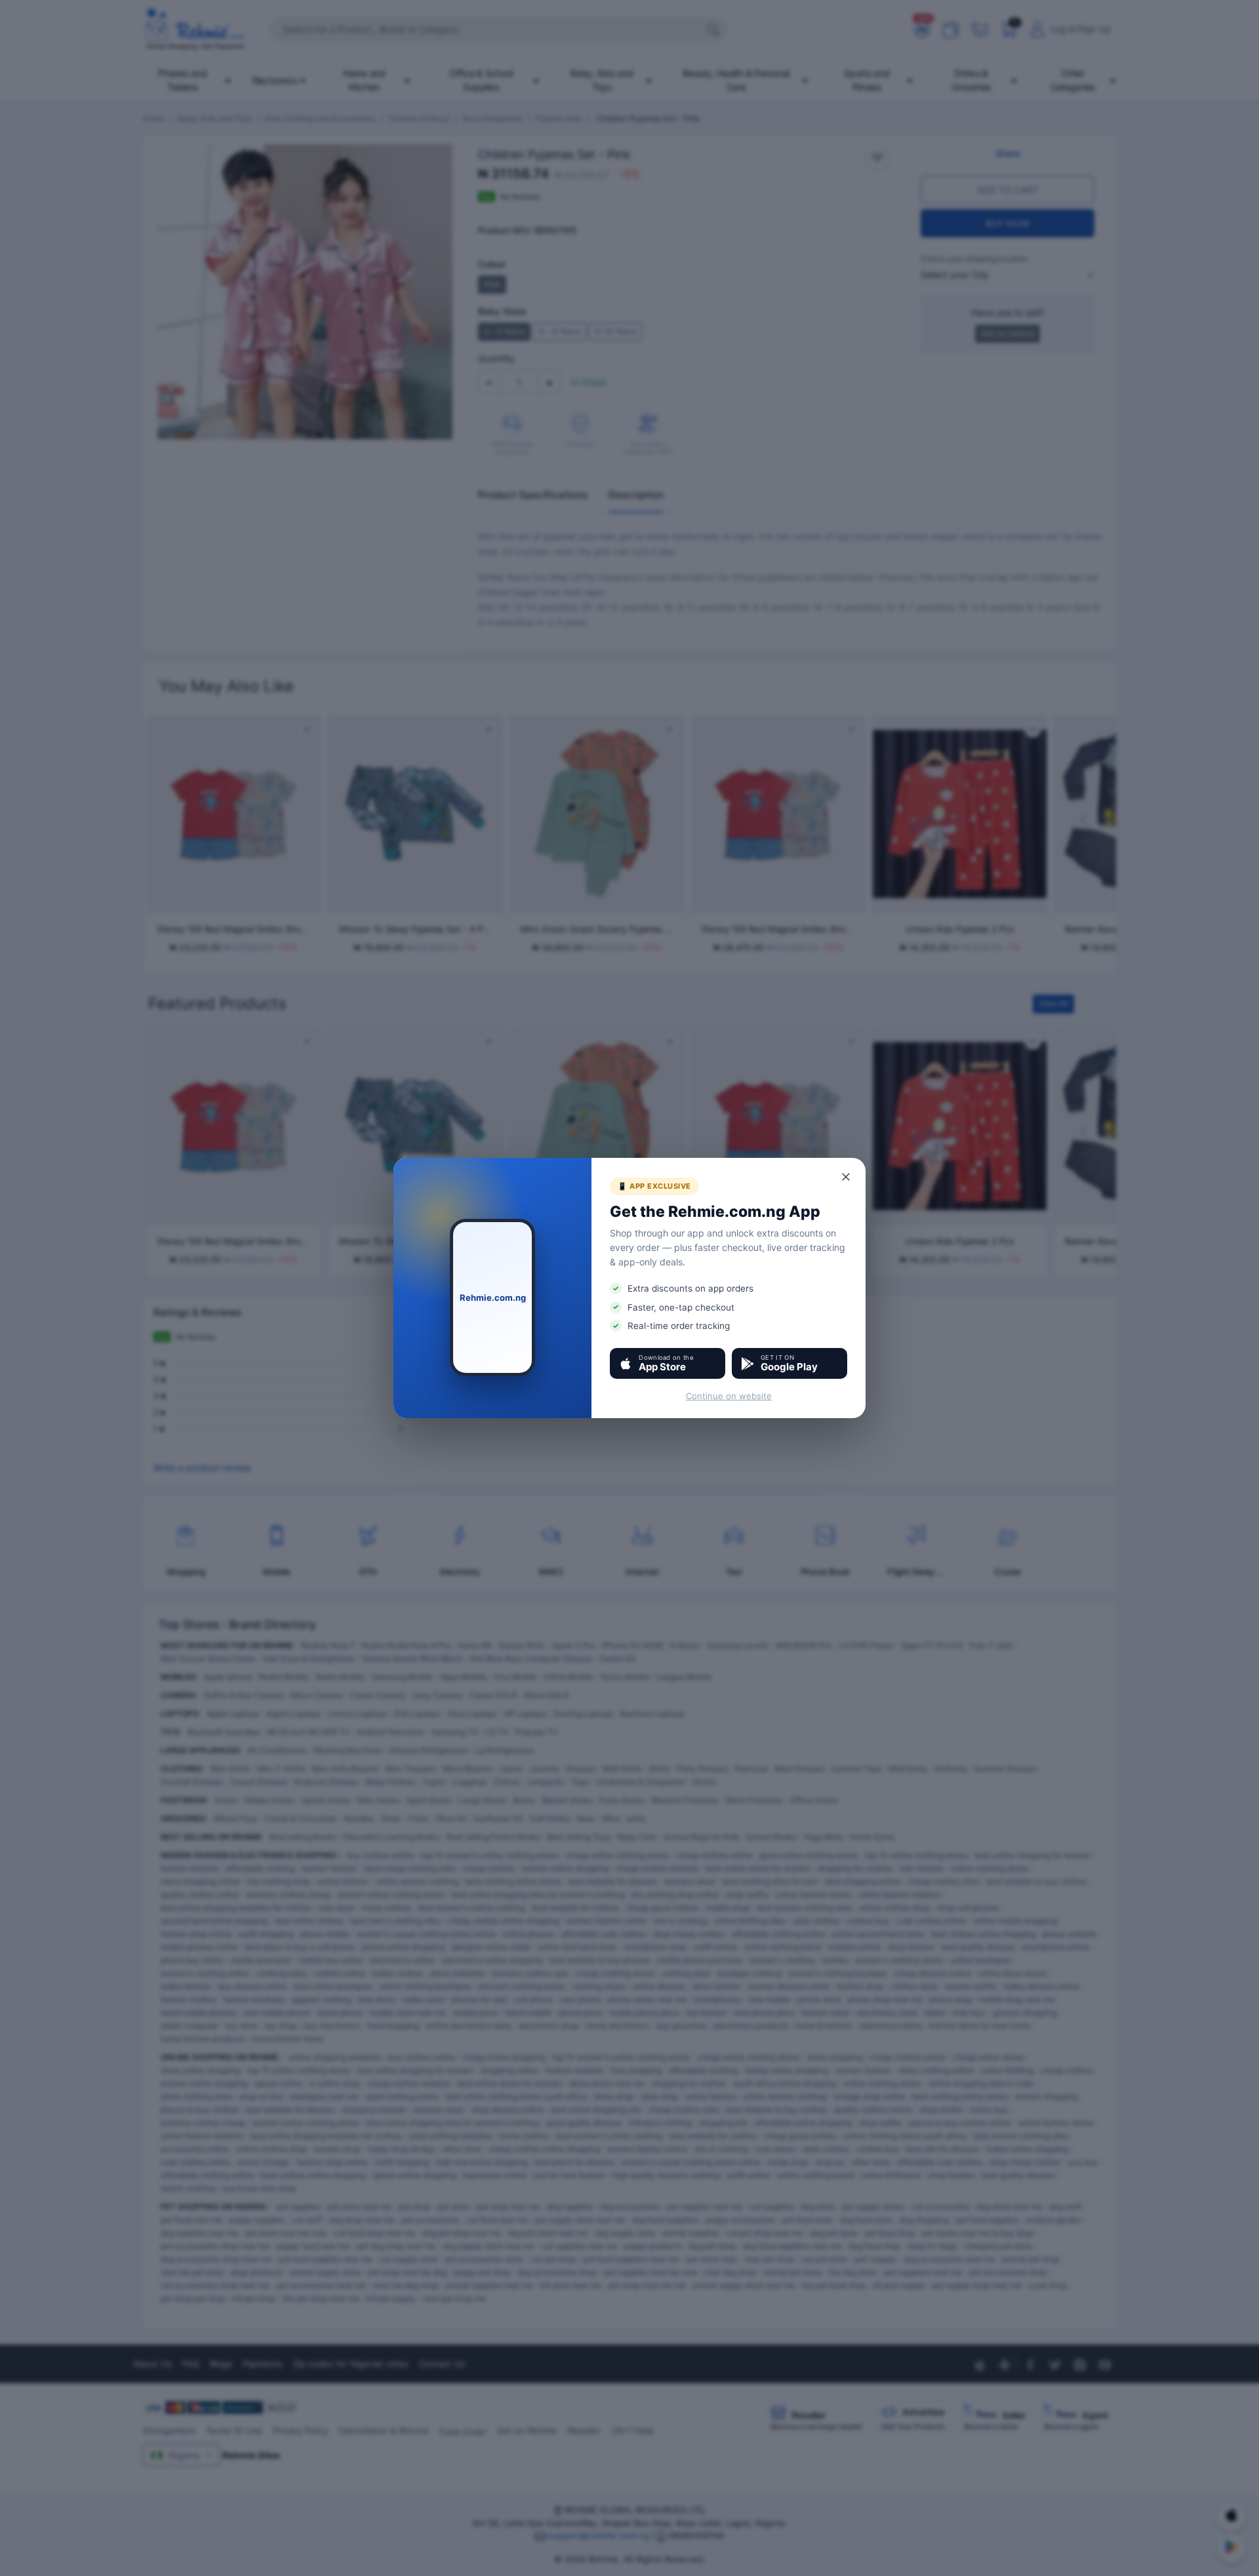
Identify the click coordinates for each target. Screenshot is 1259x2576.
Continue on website (729, 1396)
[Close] (847, 1177)
